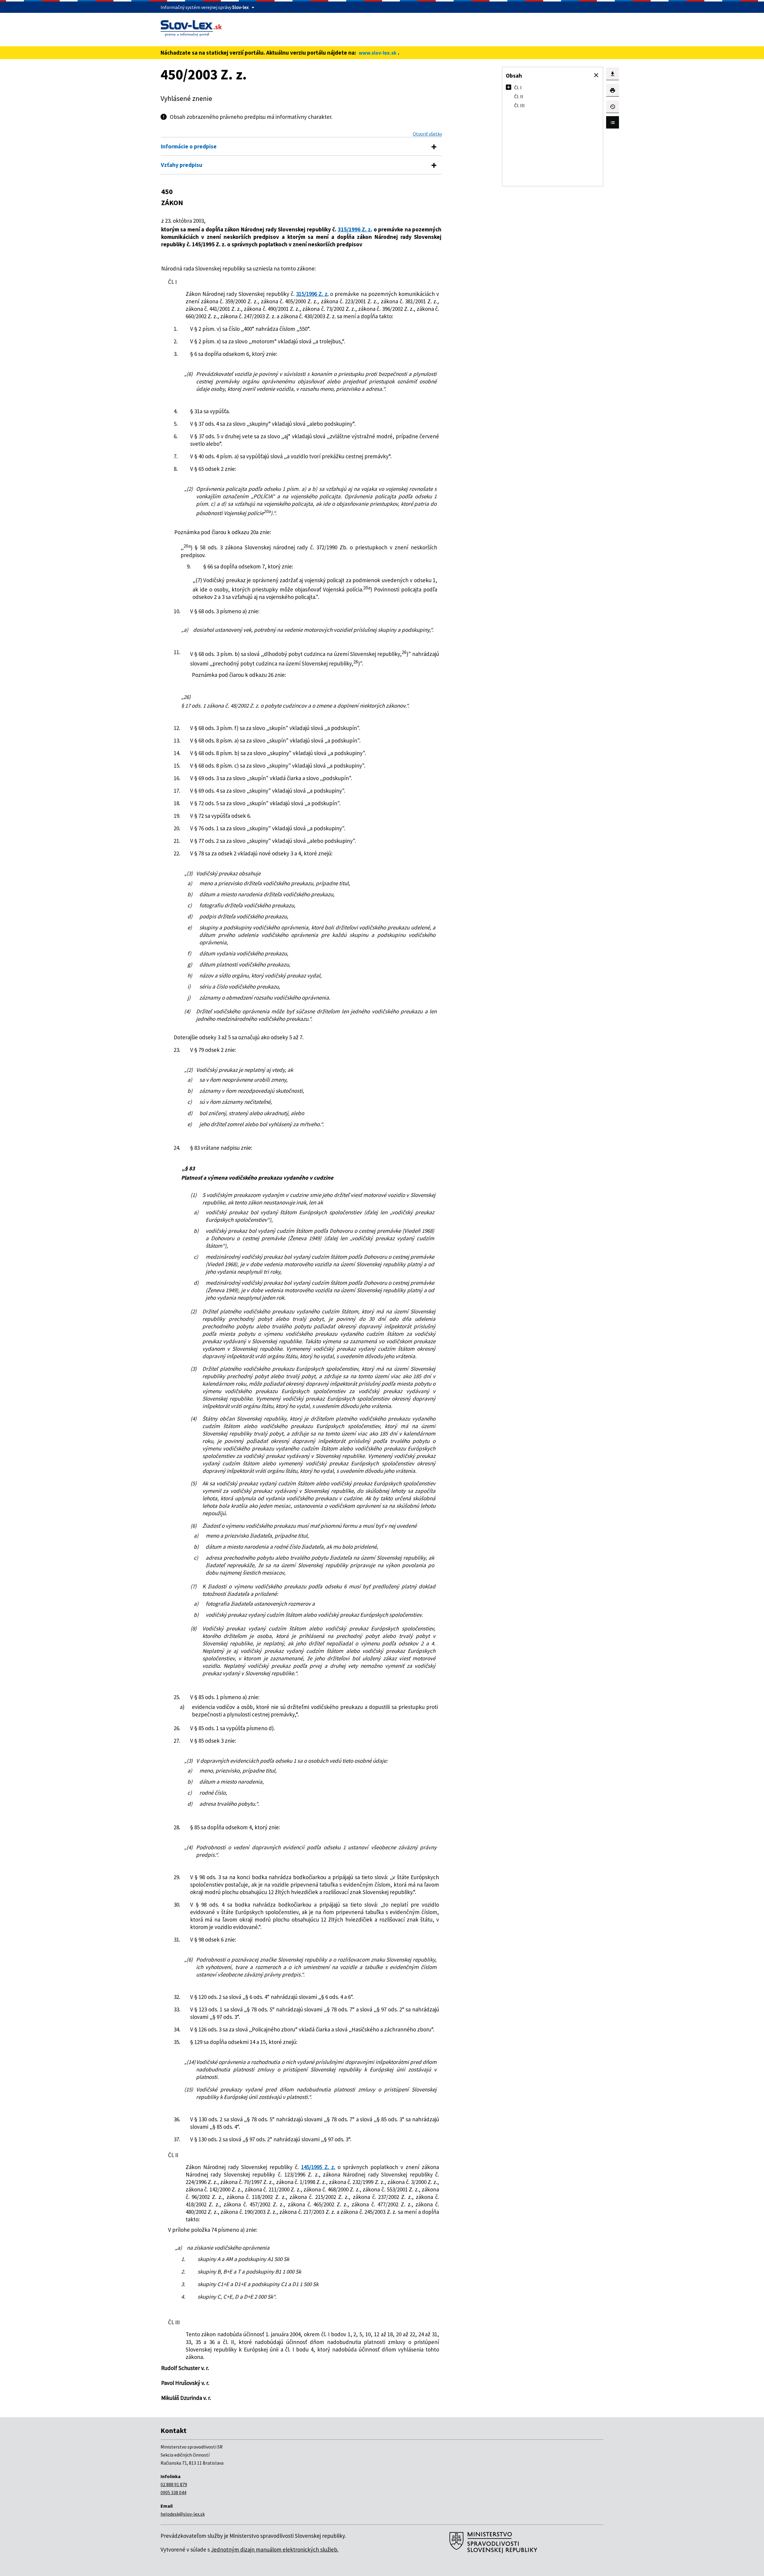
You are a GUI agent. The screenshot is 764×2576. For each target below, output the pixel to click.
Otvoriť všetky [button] (427, 134)
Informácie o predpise (189, 146)
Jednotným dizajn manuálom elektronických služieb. (275, 2549)
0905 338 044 (173, 2492)
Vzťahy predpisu (182, 165)
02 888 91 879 (174, 2484)
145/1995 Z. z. (318, 2167)
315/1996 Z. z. (355, 229)
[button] (596, 75)
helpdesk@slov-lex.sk (183, 2514)
